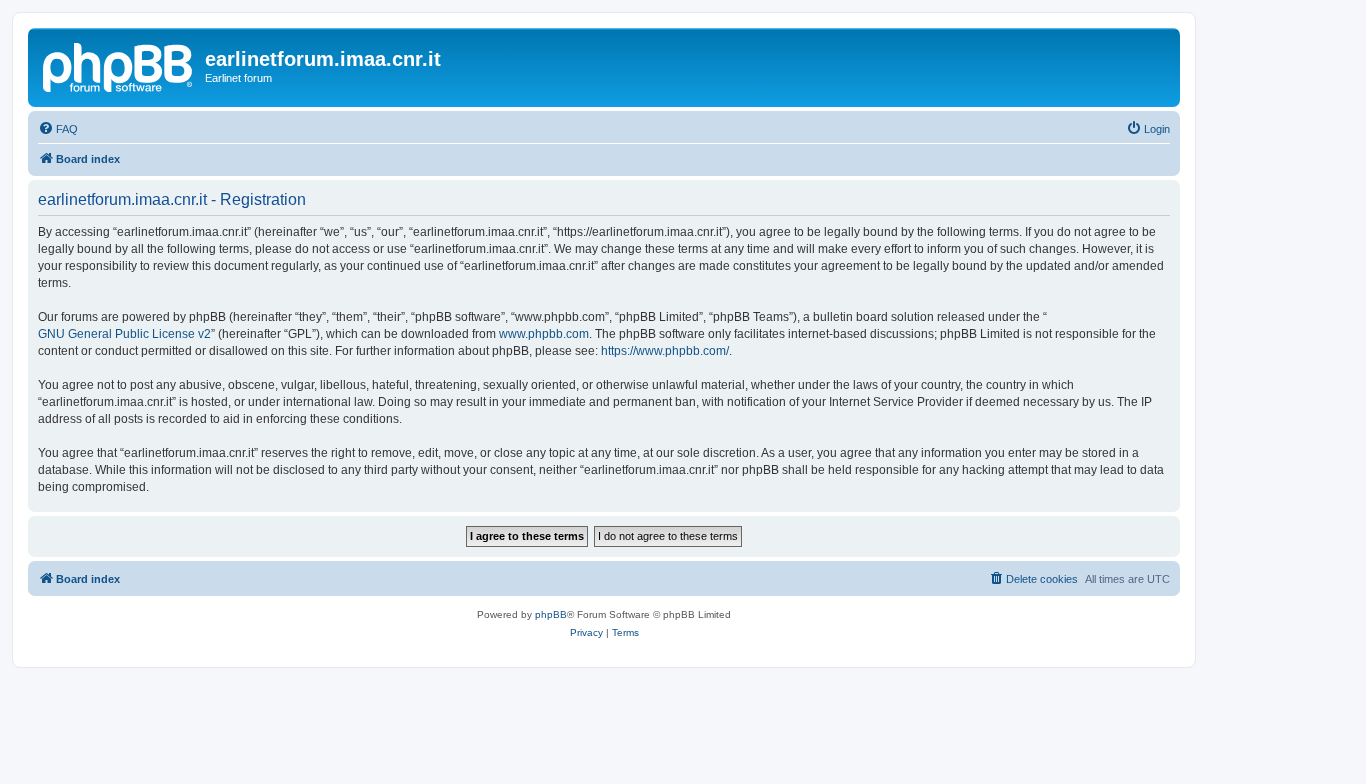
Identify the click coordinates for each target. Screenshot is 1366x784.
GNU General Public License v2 (124, 334)
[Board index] (119, 65)
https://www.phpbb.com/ (665, 351)
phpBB (551, 614)
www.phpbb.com (544, 334)
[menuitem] (58, 129)
